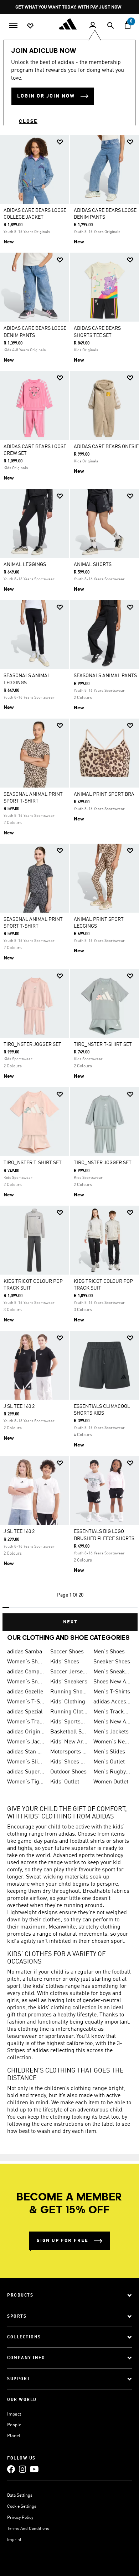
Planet (14, 2436)
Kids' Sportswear (69, 1722)
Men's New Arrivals (112, 1722)
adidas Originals (26, 1732)
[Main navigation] (13, 25)
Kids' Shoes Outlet (69, 1762)
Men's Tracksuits (112, 1712)
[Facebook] (11, 2469)
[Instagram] (22, 2469)
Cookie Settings (22, 2507)
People (14, 2425)
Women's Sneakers (26, 1682)
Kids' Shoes (65, 1662)
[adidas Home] (69, 24)
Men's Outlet (109, 1762)
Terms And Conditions (28, 2529)
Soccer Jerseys (69, 1672)
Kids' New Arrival (69, 1742)
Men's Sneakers (112, 1672)
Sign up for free (63, 2241)
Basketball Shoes (69, 1732)
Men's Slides (109, 1752)
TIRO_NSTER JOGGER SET (32, 1044)
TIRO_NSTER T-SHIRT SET (103, 1044)
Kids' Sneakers (69, 1682)
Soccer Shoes (67, 1652)
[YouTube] (34, 2469)
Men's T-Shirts (112, 1692)
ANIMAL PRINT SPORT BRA (104, 794)
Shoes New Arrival (112, 1682)
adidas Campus (26, 1672)
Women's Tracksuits (26, 1722)
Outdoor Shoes (68, 1772)
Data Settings (20, 2496)
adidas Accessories (112, 1702)
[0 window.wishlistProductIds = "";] (30, 25)
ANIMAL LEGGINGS (25, 565)
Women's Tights (26, 1782)
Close (28, 121)
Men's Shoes (109, 1652)
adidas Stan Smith (26, 1752)
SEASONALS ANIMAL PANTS (105, 676)
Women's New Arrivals (112, 1742)
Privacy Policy (20, 2518)
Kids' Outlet (65, 1782)
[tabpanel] (69, 880)
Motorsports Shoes (69, 1752)
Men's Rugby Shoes (112, 1772)
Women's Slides (26, 1762)
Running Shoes (69, 1692)
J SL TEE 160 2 (19, 1406)
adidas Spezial (25, 1712)
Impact (14, 2414)
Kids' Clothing (68, 1702)
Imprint (14, 2540)
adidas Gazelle (25, 1692)
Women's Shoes (26, 1662)
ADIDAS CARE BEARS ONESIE (106, 447)
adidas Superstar (26, 1772)
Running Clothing (69, 1712)
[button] (60, 142)
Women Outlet (111, 1782)
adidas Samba (25, 1652)
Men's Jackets (111, 1732)
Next (70, 1622)
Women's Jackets (26, 1742)
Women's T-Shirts (26, 1702)
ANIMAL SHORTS (93, 565)
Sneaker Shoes (112, 1662)
